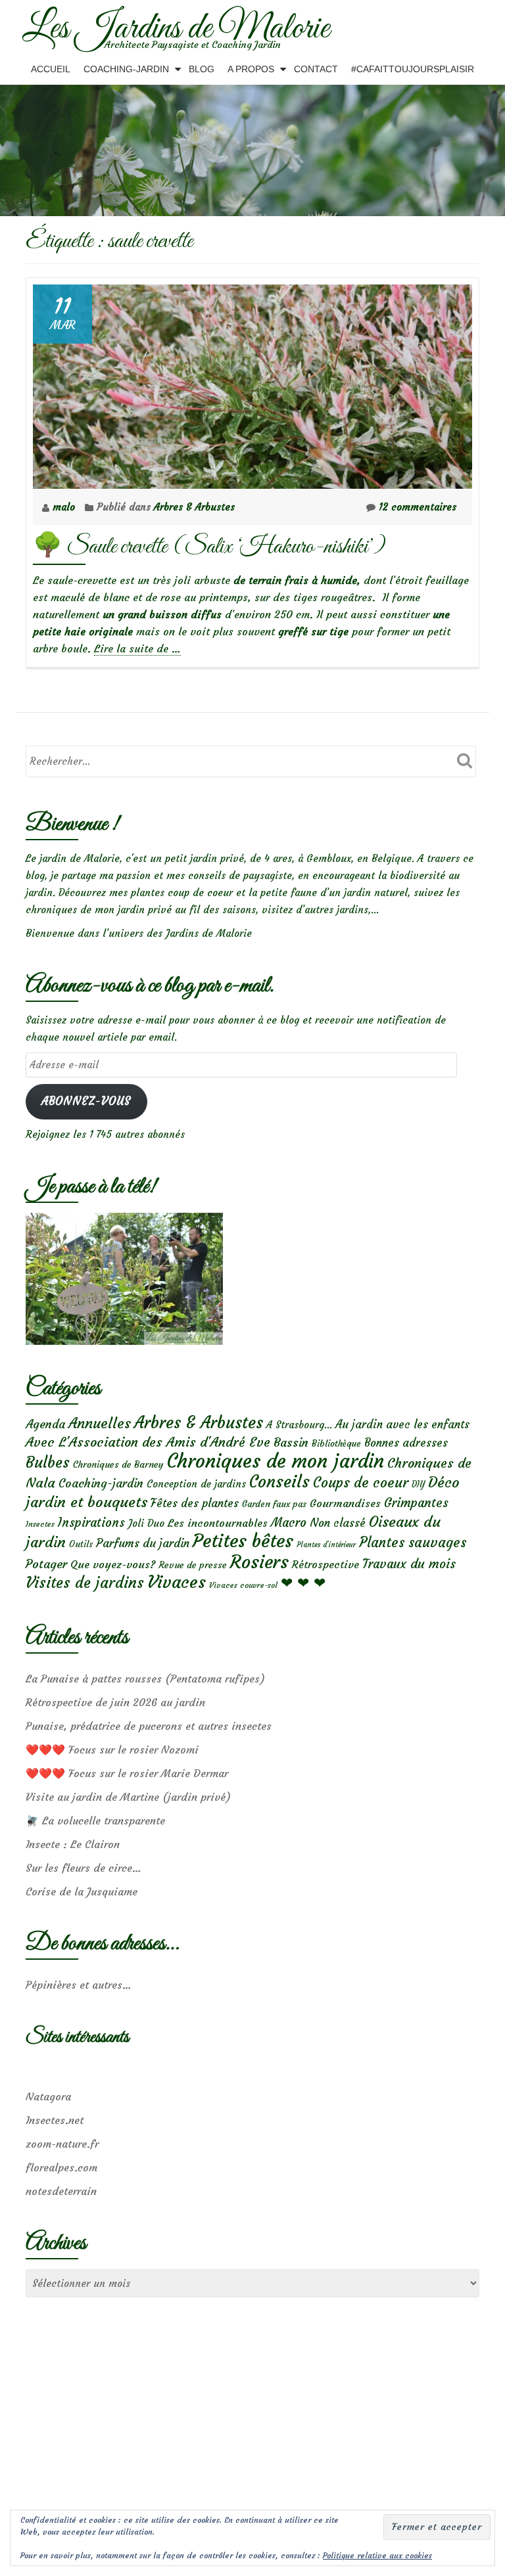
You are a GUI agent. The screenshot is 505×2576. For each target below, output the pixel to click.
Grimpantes (416, 1503)
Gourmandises (345, 1503)
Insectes (40, 1524)
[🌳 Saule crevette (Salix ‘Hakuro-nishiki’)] (252, 383)
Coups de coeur (361, 1483)
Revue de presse (193, 1565)
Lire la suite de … (137, 649)
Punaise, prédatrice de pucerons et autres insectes (149, 1726)
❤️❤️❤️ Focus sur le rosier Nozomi (112, 1750)
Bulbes (48, 1462)
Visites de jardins (85, 1583)
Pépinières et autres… (79, 1985)
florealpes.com (61, 2167)
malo (65, 507)
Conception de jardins (196, 1484)
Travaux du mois (409, 1564)
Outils (81, 1544)
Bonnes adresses (406, 1443)
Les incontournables (218, 1523)
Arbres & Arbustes (194, 507)
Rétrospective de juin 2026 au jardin (115, 1702)
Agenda (45, 1424)
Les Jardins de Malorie (176, 29)
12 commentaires (418, 507)
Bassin (291, 1442)
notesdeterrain (61, 2191)
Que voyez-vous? (113, 1564)
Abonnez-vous (86, 1101)
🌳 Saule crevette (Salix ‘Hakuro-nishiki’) (209, 547)
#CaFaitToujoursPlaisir (413, 69)
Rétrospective (325, 1564)
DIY (418, 1484)
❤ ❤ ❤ (303, 1583)
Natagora (48, 2096)
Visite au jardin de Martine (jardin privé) (128, 1797)
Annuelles (100, 1423)
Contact (316, 69)
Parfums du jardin (143, 1543)
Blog (202, 69)
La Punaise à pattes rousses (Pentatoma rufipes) (145, 1679)
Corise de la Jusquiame (82, 1891)
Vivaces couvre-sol (243, 1585)
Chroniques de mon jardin (276, 1461)
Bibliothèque (336, 1444)
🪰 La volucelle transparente (95, 1820)
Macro (289, 1523)
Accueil (51, 69)
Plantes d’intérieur (326, 1545)
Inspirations (91, 1523)
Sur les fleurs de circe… (84, 1868)
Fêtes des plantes (195, 1503)
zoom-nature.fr (62, 2144)
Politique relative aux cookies (377, 2555)
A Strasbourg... (299, 1425)
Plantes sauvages (413, 1543)
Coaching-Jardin (126, 69)
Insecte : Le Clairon (73, 1844)
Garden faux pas (274, 1504)
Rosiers (259, 1562)
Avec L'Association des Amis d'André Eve (148, 1442)
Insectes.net (55, 2120)
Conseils (279, 1481)
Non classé (338, 1523)
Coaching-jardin (101, 1483)
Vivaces (177, 1582)
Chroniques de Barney (118, 1464)
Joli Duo (146, 1523)
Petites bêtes (243, 1541)
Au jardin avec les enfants (402, 1425)
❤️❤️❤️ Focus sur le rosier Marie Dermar (127, 1773)
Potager (46, 1564)
